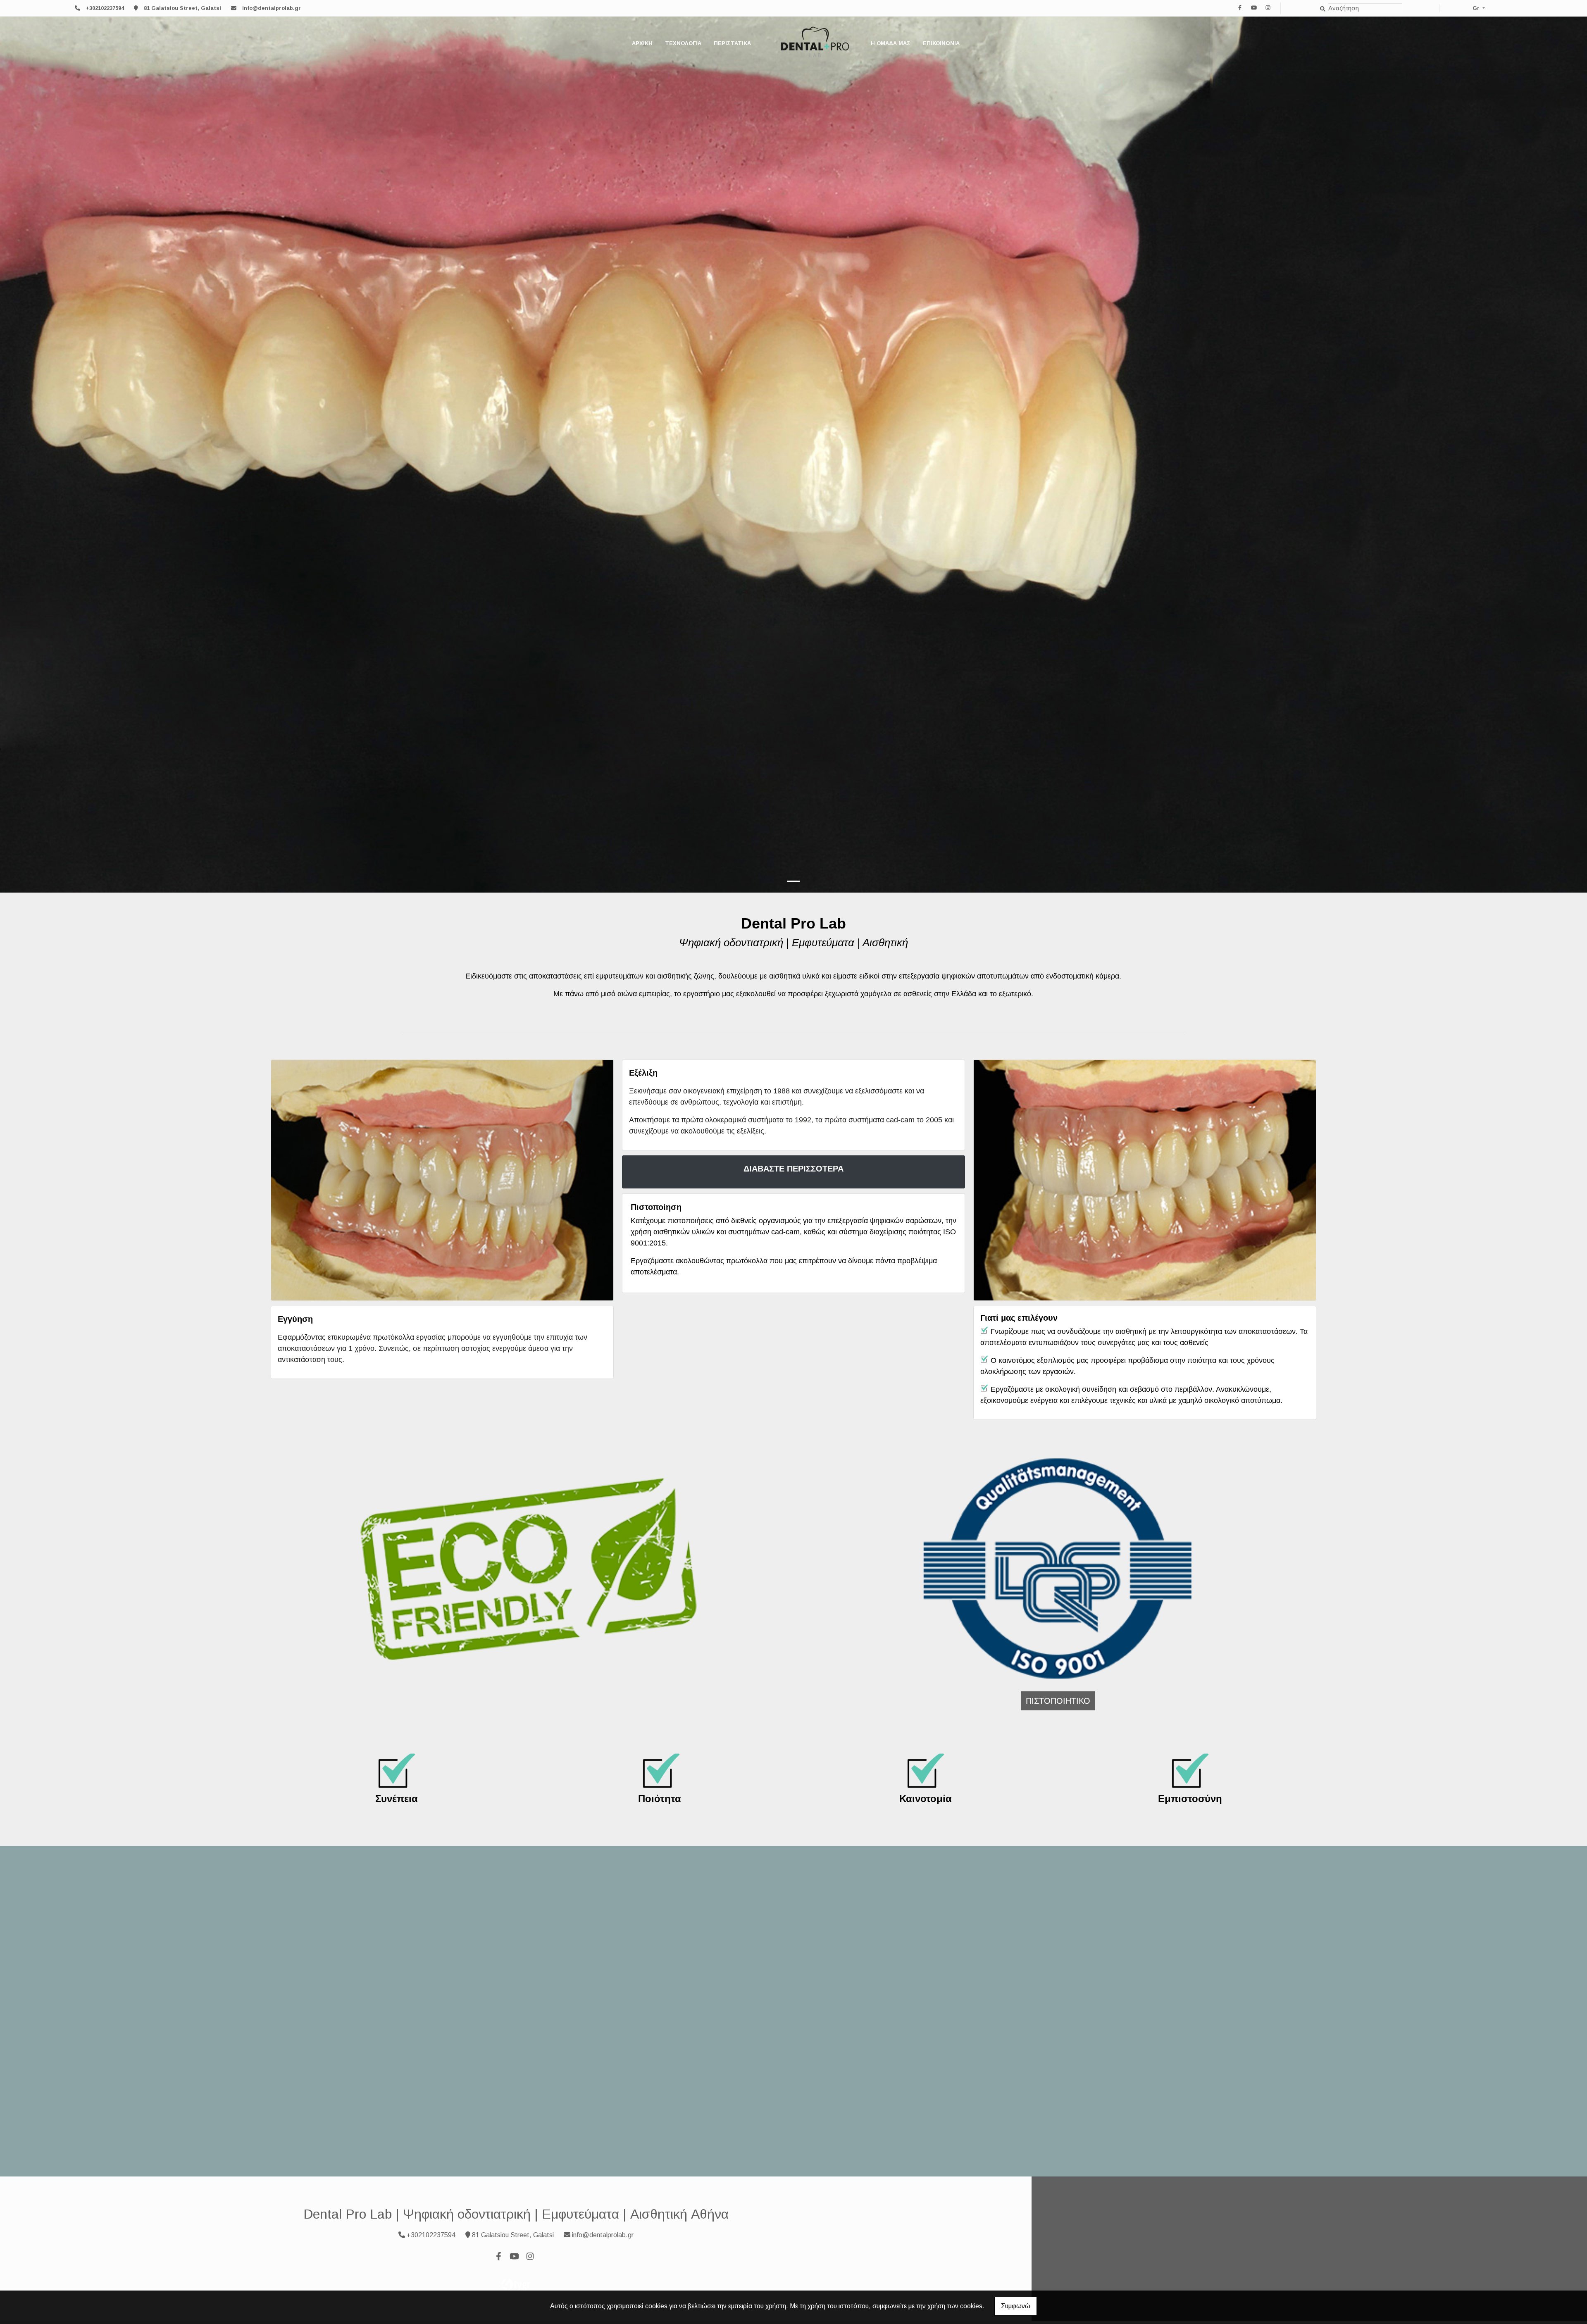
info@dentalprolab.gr (272, 8)
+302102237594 (105, 8)
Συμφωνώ (1016, 2306)
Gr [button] (1477, 8)
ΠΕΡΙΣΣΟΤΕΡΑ (1159, 2041)
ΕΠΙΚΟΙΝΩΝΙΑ (941, 43)
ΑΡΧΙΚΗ (642, 43)
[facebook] (1240, 8)
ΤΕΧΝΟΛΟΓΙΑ (683, 43)
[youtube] (1254, 8)
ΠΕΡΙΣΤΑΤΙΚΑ (732, 43)
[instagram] (1268, 8)
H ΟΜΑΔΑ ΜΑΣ (891, 43)
